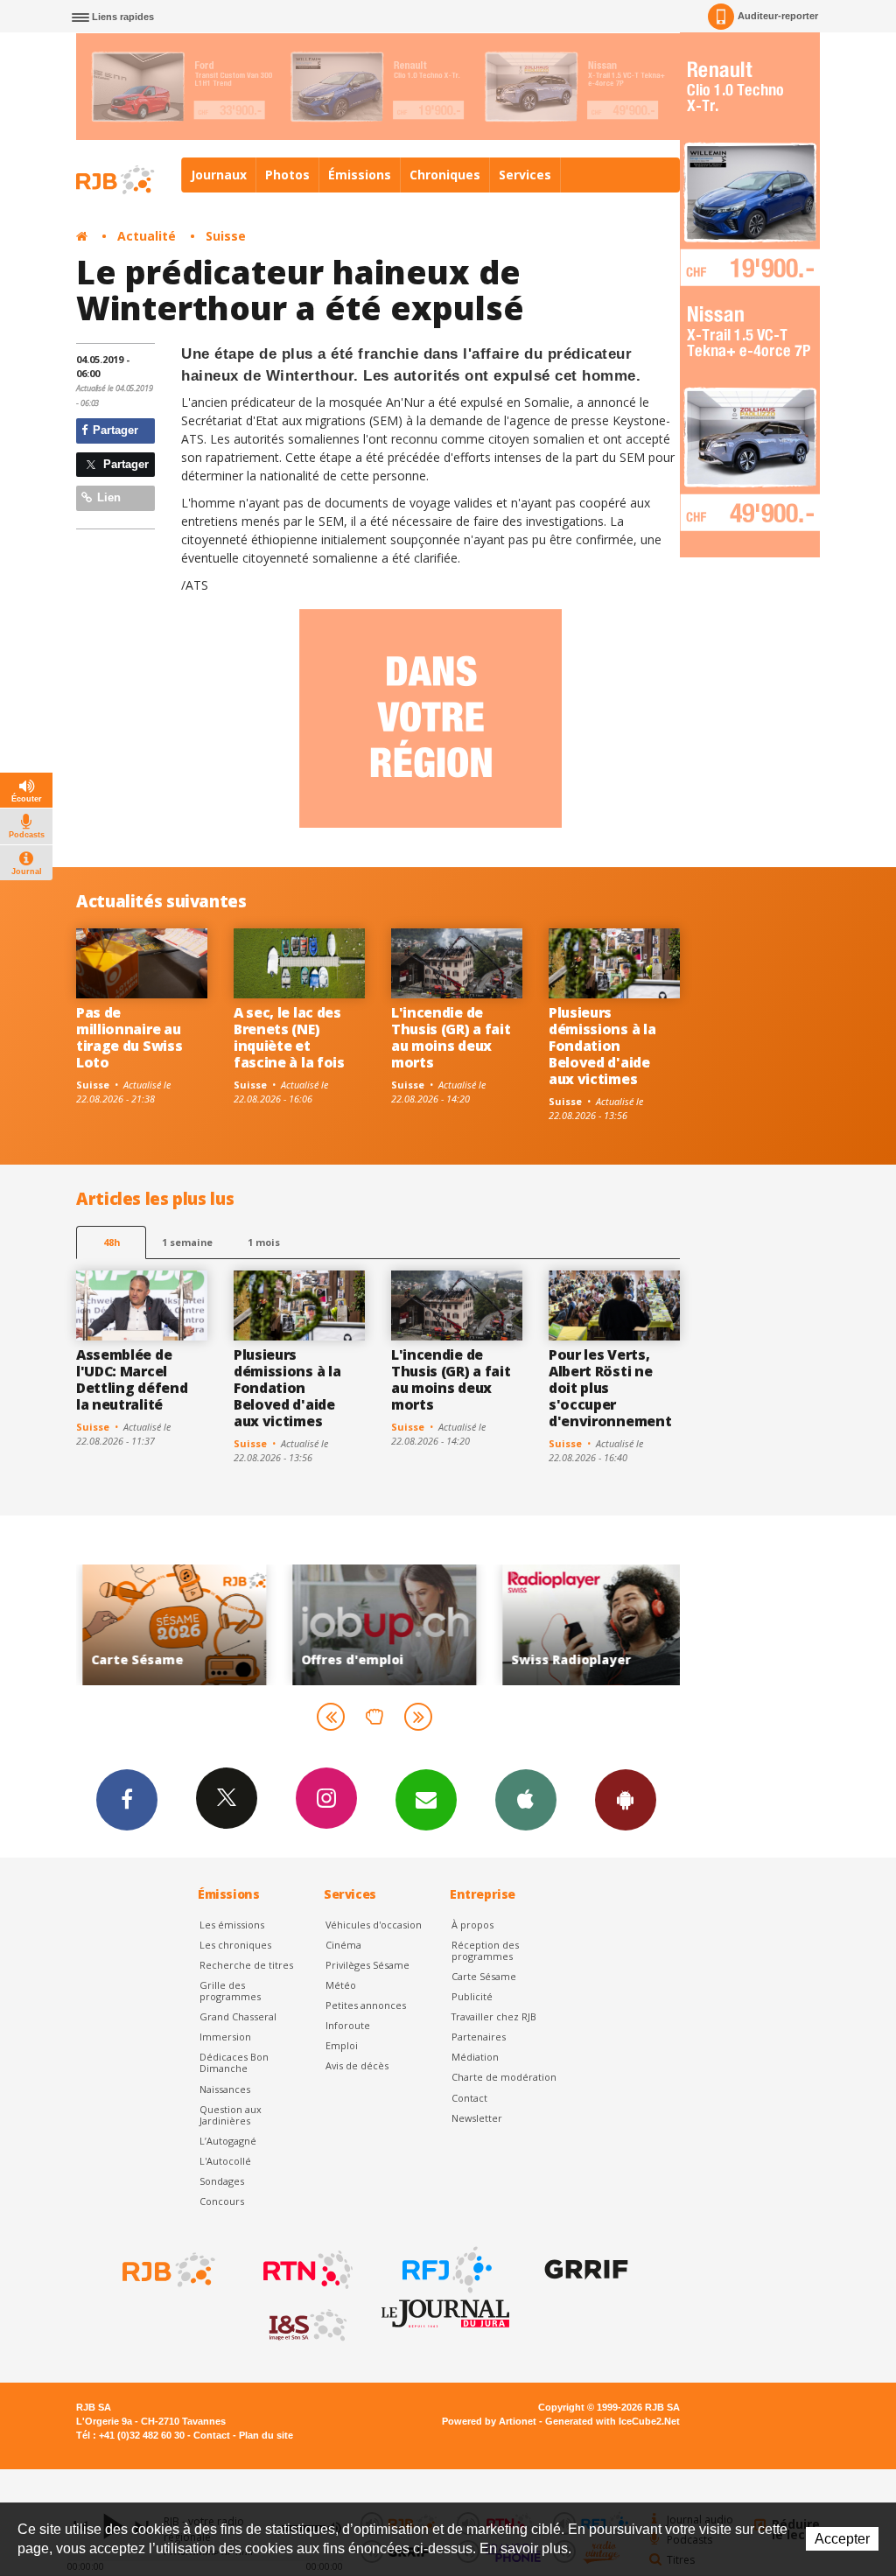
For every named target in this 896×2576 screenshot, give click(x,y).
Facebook (127, 1800)
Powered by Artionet (489, 2421)
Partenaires (479, 2037)
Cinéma (343, 1945)
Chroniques (445, 175)
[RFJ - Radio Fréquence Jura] (445, 2270)
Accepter (842, 2539)
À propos (472, 1925)
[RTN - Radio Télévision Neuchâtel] (306, 2270)
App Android (626, 1800)
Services (525, 175)
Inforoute (348, 2025)
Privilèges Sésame (367, 1965)
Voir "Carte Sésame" (168, 1624)
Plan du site (266, 2435)
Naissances (225, 2089)
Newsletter (477, 2118)
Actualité (147, 236)
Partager (114, 430)
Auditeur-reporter (778, 16)
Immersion (225, 2037)
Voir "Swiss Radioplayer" (588, 1624)
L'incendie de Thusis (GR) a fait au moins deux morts (451, 1037)
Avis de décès (357, 2065)
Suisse (226, 236)
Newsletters (426, 1800)
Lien (107, 497)
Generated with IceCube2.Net (612, 2421)
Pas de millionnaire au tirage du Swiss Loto (129, 1037)
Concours (222, 2201)
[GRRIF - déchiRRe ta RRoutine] (584, 2270)
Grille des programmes (230, 1991)
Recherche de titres (246, 1965)
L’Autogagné (228, 2141)
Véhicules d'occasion (374, 1925)
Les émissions (232, 1925)
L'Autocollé (225, 2161)
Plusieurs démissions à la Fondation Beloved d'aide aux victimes (602, 1046)
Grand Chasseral (238, 2016)
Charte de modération (504, 2077)
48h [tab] (112, 1242)
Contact (469, 2098)
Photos (287, 175)
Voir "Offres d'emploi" (378, 1624)
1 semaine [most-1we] (187, 1242)
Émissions (360, 175)
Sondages (222, 2181)
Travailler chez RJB (494, 2016)
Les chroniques (235, 1945)
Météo (341, 1985)
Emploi (342, 2045)
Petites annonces (366, 2005)
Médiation (475, 2057)
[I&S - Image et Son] (306, 2326)
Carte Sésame (484, 1976)
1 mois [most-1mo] (264, 1242)
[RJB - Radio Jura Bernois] (167, 2270)
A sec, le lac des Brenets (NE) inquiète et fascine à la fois (289, 1037)
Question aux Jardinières (231, 2115)
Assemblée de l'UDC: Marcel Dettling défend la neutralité (132, 1379)
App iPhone (526, 1800)
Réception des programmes (485, 1950)
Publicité (472, 1996)
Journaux (219, 175)
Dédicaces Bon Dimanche (234, 2062)
